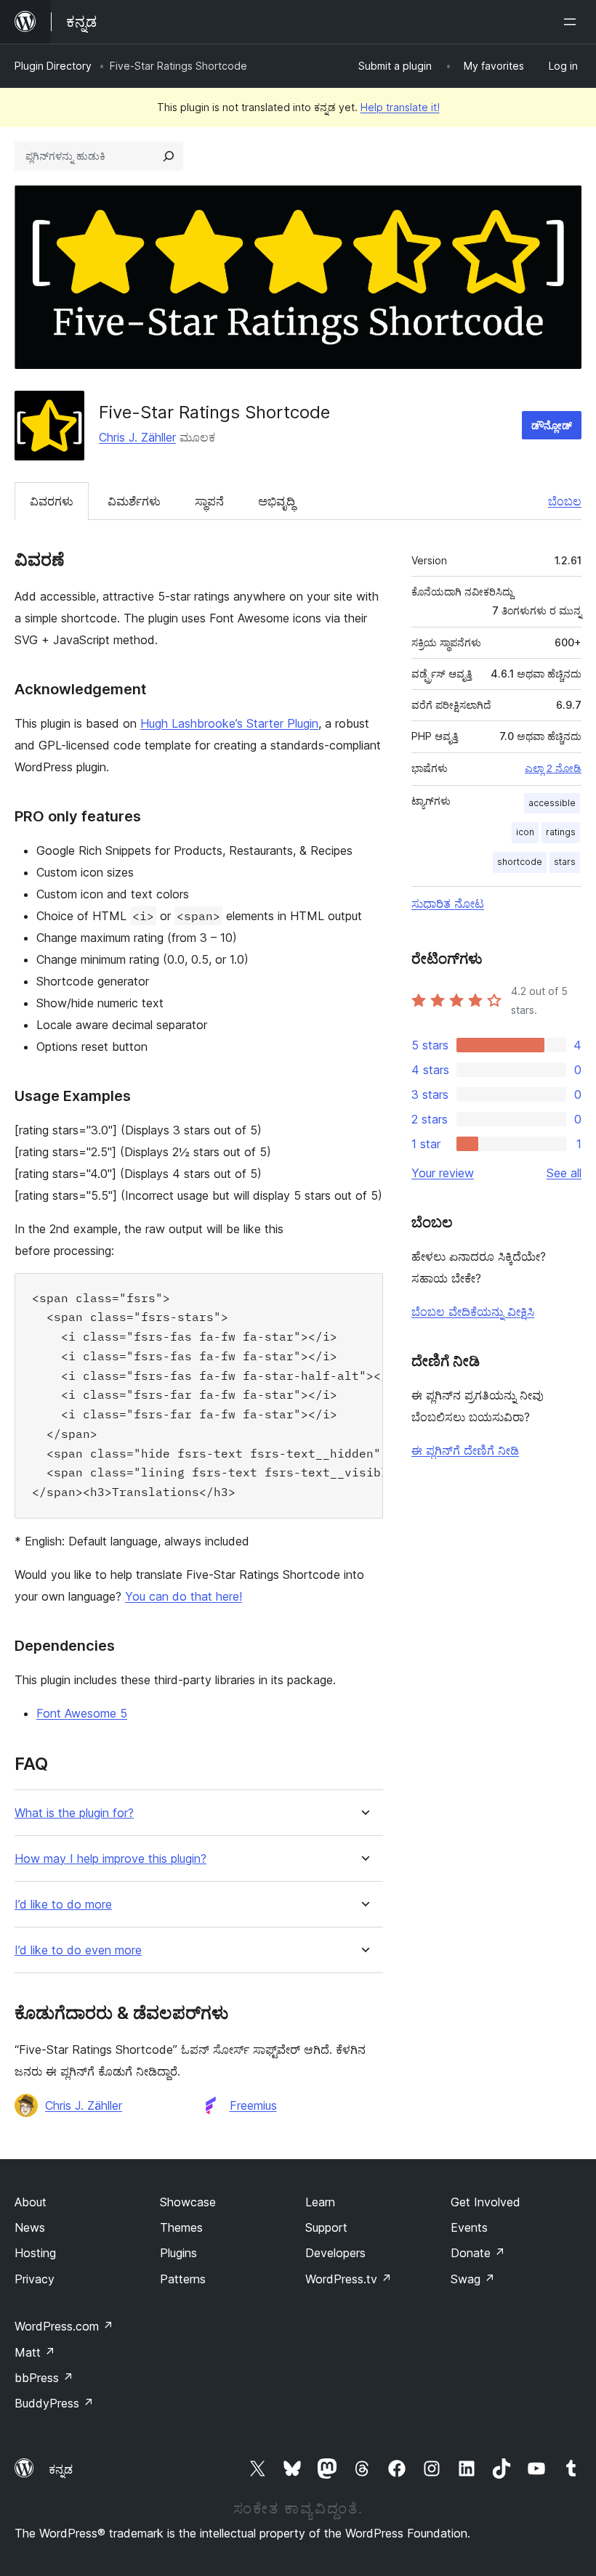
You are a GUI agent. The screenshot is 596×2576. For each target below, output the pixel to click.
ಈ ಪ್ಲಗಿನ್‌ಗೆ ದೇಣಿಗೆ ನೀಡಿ (465, 1450)
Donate (478, 2253)
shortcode (520, 862)
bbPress (44, 2378)
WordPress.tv (349, 2279)
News (30, 2227)
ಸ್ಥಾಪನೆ (209, 501)
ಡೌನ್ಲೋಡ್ (552, 425)
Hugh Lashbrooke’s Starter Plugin (229, 723)
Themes (181, 2227)
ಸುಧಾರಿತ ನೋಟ (448, 903)
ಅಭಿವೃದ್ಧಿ (277, 501)
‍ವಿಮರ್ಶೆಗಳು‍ (134, 501)
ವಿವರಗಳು (52, 501)
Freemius (253, 2105)
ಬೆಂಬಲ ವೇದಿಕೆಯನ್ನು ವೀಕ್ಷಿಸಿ (473, 1312)
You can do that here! (184, 1596)
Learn (320, 2202)
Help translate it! (400, 107)
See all (564, 1173)
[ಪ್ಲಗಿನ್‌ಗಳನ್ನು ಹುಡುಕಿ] (169, 156)
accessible (552, 803)
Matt (35, 2352)
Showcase (188, 2202)
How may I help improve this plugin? (110, 1859)
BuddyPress (54, 2403)
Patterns (183, 2279)
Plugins (178, 2253)
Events (469, 2227)
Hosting (35, 2253)
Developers (335, 2253)
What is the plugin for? (74, 1813)
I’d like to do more (63, 1905)
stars (565, 862)
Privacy (35, 2279)
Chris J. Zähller (137, 437)
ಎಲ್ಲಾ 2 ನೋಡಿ (553, 768)
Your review (443, 1173)
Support (326, 2227)
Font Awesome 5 (82, 1713)
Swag (473, 2279)
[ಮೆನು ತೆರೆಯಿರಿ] (573, 22)
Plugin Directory (53, 66)
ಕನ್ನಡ (61, 2469)
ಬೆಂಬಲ (565, 501)
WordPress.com (64, 2326)
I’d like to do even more (78, 1950)
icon (525, 832)
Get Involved (486, 2202)
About (31, 2202)
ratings (561, 832)
